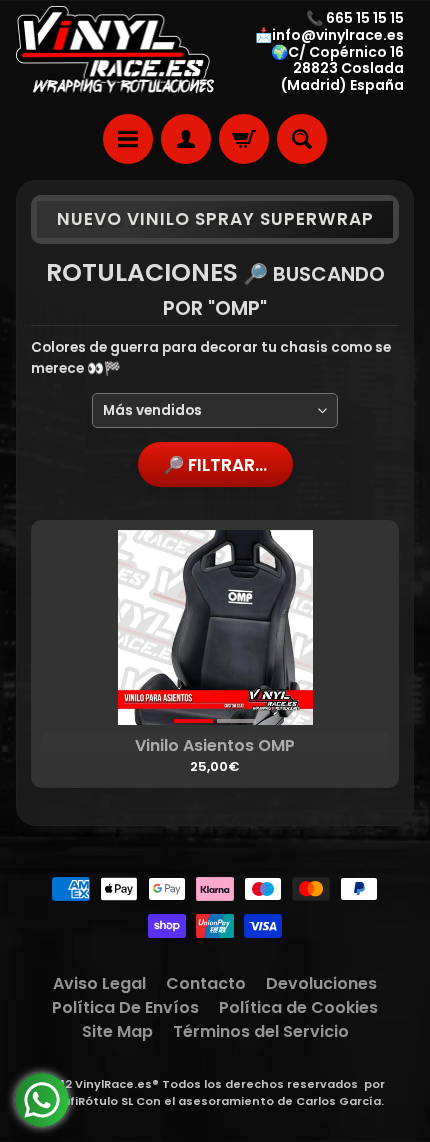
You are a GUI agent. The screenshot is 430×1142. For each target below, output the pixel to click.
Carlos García (338, 1101)
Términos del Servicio (261, 1031)
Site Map (117, 1031)
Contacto (206, 983)
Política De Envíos (125, 1007)
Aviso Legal (99, 983)
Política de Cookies (298, 1007)
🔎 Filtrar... (215, 465)
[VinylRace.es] (115, 52)
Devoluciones (321, 983)
